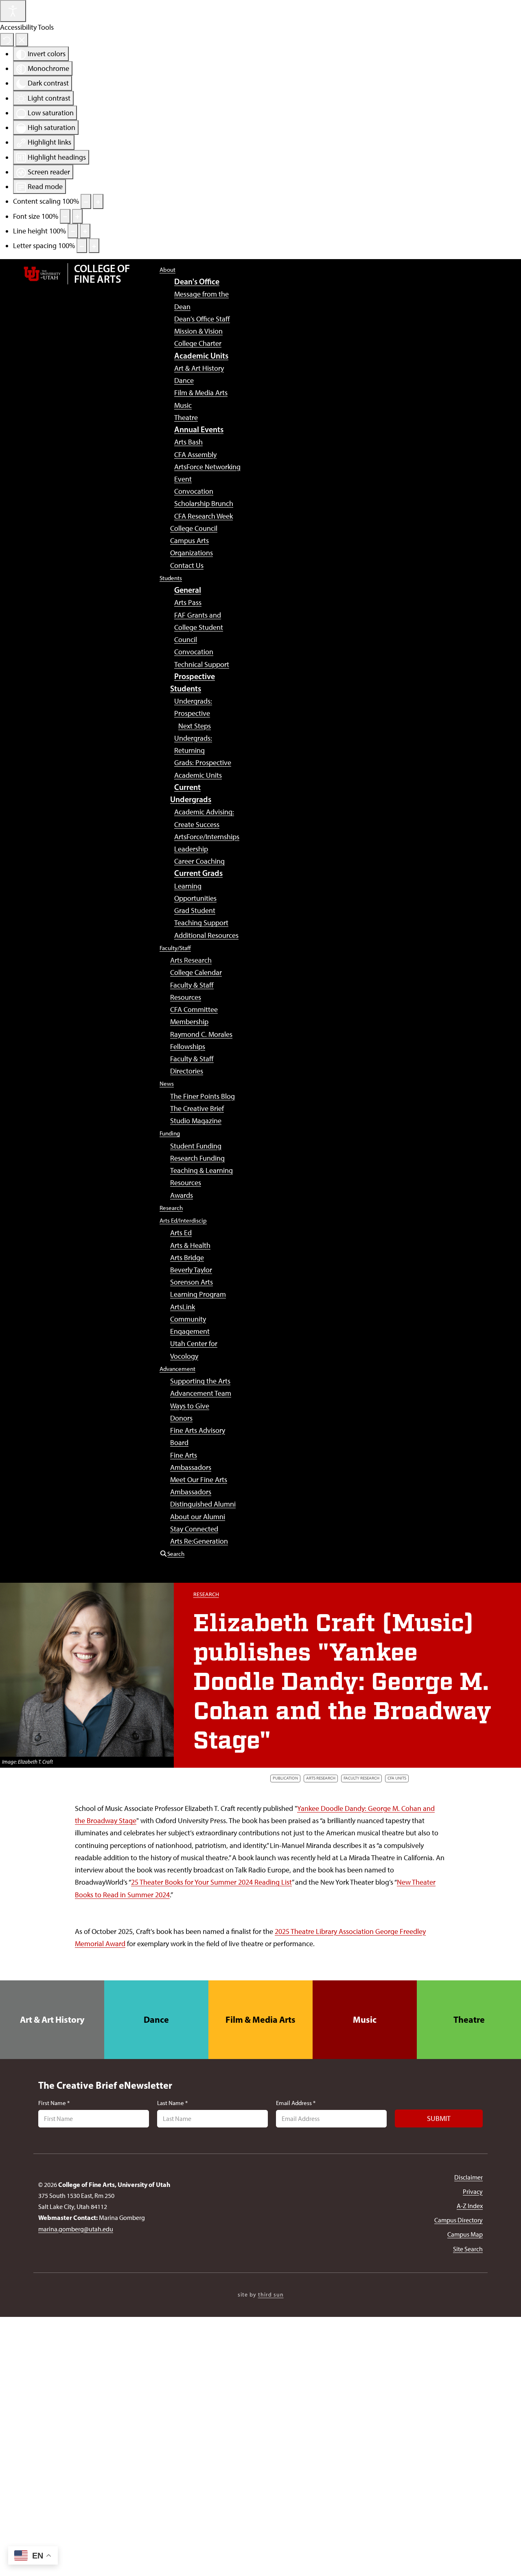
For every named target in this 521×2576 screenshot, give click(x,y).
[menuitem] (167, 269)
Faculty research (361, 1778)
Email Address (296, 2103)
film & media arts (260, 2019)
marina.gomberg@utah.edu (76, 2229)
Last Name (172, 2103)
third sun (271, 2295)
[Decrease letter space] (82, 246)
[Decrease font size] (65, 216)
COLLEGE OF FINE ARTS (102, 274)
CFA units (397, 1778)
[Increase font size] (77, 216)
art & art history (52, 2019)
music (365, 2019)
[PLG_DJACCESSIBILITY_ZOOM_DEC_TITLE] (86, 201)
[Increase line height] (85, 231)
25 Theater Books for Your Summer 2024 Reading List (211, 1882)
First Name (54, 2103)
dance (156, 2019)
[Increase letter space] (94, 246)
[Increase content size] (98, 201)
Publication (285, 1778)
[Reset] (7, 40)
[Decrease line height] (73, 231)
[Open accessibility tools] (13, 11)
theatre (469, 2019)
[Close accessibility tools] (22, 40)
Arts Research (321, 1778)
